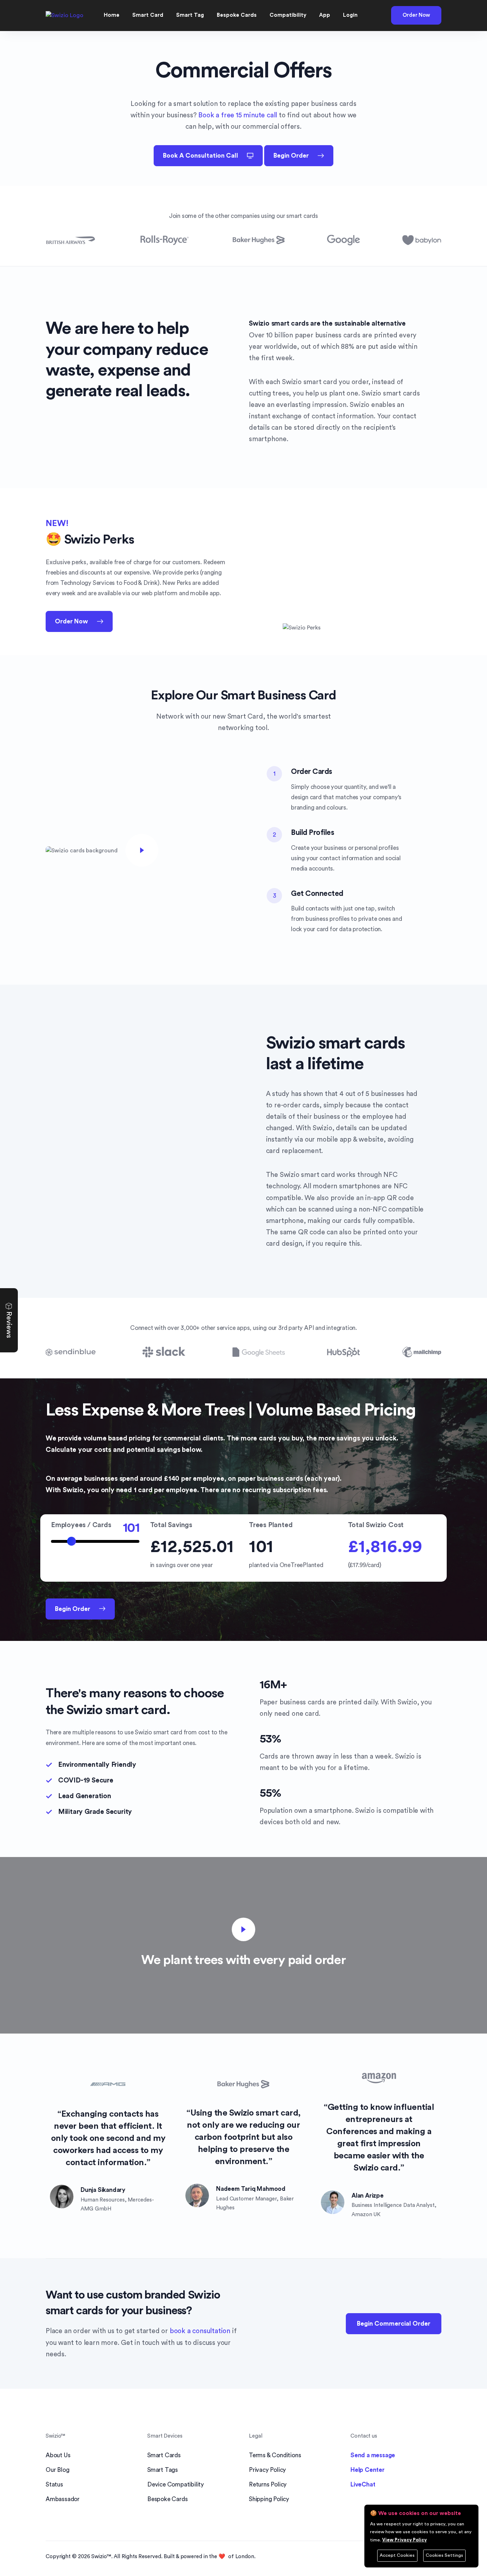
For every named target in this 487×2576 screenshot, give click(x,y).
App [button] (325, 15)
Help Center (368, 2470)
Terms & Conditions (275, 2455)
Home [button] (112, 15)
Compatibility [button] (288, 15)
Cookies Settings (444, 2555)
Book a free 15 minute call (238, 115)
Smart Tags (163, 2470)
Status (54, 2485)
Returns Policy (268, 2485)
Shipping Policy (269, 2499)
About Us (58, 2455)
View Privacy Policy (404, 2540)
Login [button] (350, 15)
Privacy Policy (267, 2470)
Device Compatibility (176, 2485)
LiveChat (363, 2485)
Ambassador (63, 2499)
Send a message (373, 2455)
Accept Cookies (397, 2555)
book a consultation (200, 2331)
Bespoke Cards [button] (237, 15)
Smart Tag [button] (190, 15)
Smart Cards (164, 2455)
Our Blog (57, 2470)
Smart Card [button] (148, 15)
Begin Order (291, 156)
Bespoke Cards (167, 2499)
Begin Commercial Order (394, 2324)
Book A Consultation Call (201, 156)
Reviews (9, 1324)
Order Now (416, 15)
